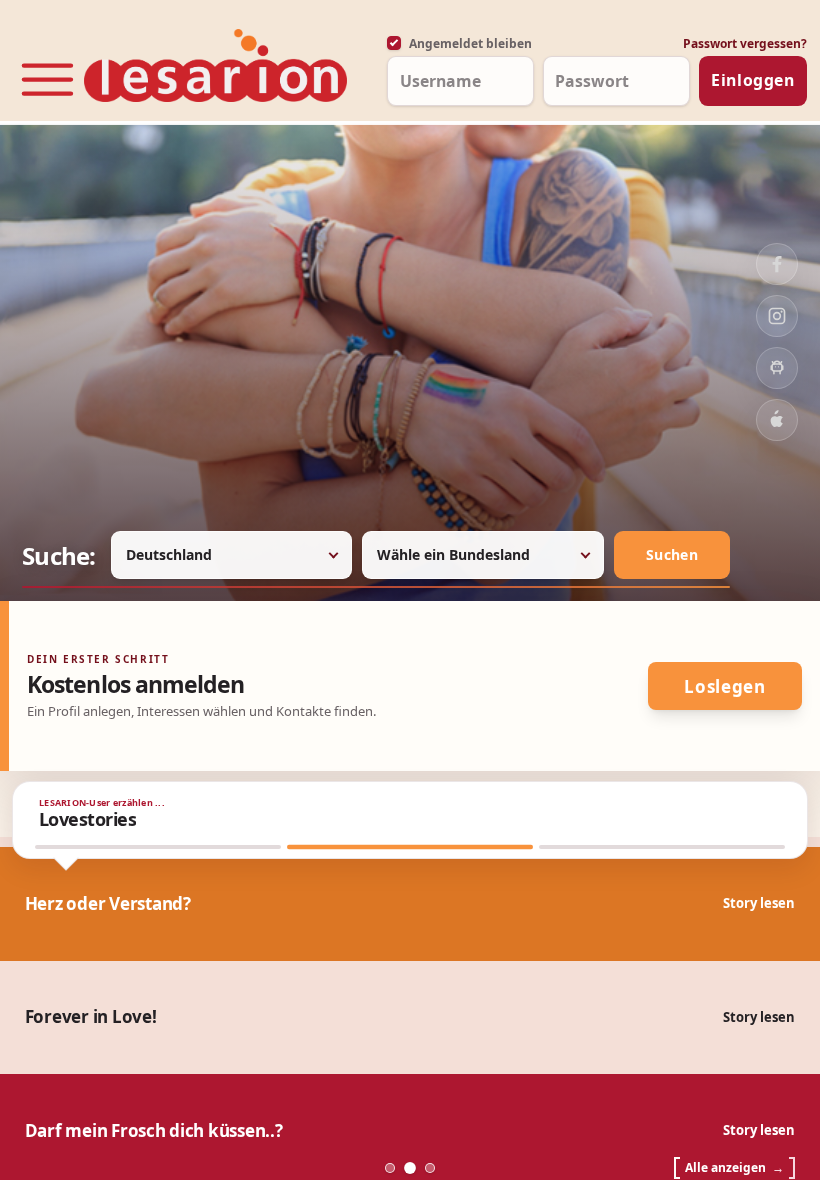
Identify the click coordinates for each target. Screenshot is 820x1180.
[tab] (158, 847)
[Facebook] (777, 264)
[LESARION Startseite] (215, 66)
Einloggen (753, 80)
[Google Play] (777, 368)
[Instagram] (777, 316)
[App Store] (777, 420)
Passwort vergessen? (745, 43)
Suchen (672, 554)
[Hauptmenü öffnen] (47, 72)
